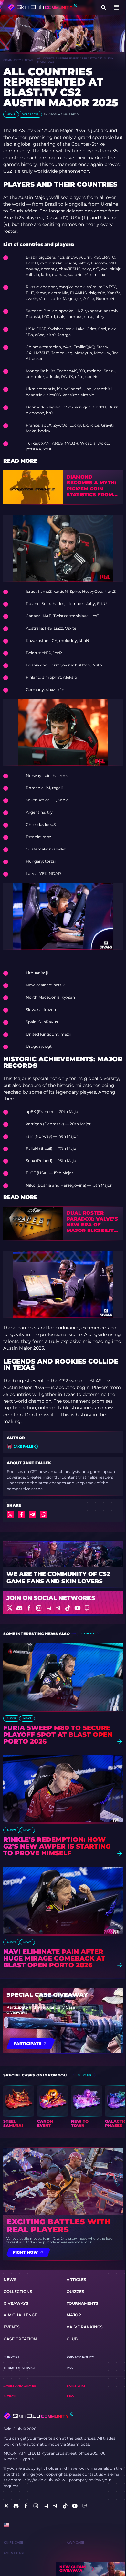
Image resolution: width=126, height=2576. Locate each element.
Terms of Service (20, 2368)
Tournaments (82, 2303)
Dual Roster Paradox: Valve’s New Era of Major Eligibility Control (92, 1222)
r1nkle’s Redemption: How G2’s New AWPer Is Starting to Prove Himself (57, 1846)
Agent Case (14, 2553)
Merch (10, 2396)
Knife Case (13, 2543)
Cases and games (20, 2386)
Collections (18, 2291)
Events (12, 2327)
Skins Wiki (76, 2386)
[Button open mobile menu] (116, 8)
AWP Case (75, 2543)
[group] (19, 2107)
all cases (84, 2075)
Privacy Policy (80, 2357)
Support (11, 2357)
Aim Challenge (20, 2315)
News (29, 60)
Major (74, 2315)
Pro (70, 2396)
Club (72, 2339)
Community (12, 60)
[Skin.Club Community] (42, 7)
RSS (70, 2368)
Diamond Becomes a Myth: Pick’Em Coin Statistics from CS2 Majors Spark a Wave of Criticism (93, 486)
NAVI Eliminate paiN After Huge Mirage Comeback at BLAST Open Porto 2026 (54, 1958)
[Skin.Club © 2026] (38, 2416)
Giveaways (16, 2303)
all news (87, 1633)
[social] (6, 2506)
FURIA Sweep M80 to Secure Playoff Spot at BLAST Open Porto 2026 (58, 1735)
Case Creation (20, 2339)
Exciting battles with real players (58, 2226)
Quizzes (75, 2291)
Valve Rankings (85, 2327)
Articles (76, 2279)
